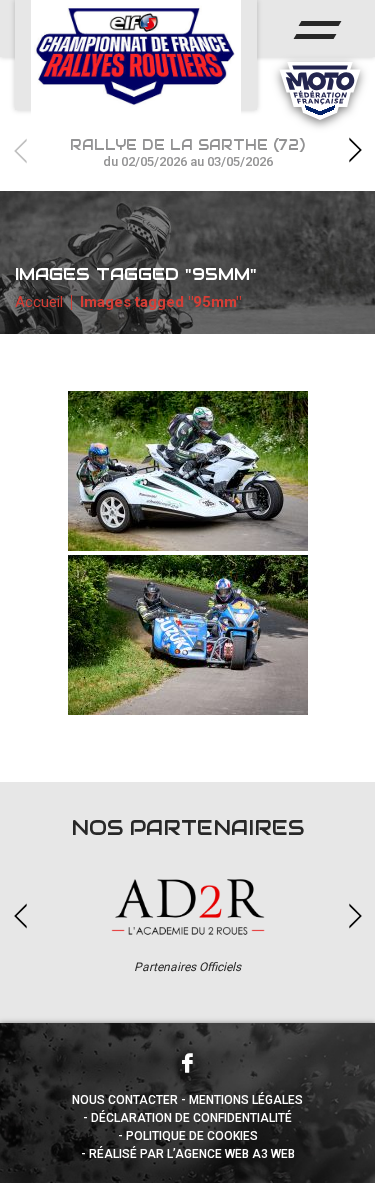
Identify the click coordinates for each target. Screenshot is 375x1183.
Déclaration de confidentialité (191, 1118)
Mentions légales (246, 1100)
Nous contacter (125, 1100)
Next (355, 150)
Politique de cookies (192, 1136)
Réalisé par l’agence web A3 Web (192, 1154)
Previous (20, 150)
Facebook (188, 1063)
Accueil (39, 302)
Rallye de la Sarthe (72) (187, 152)
